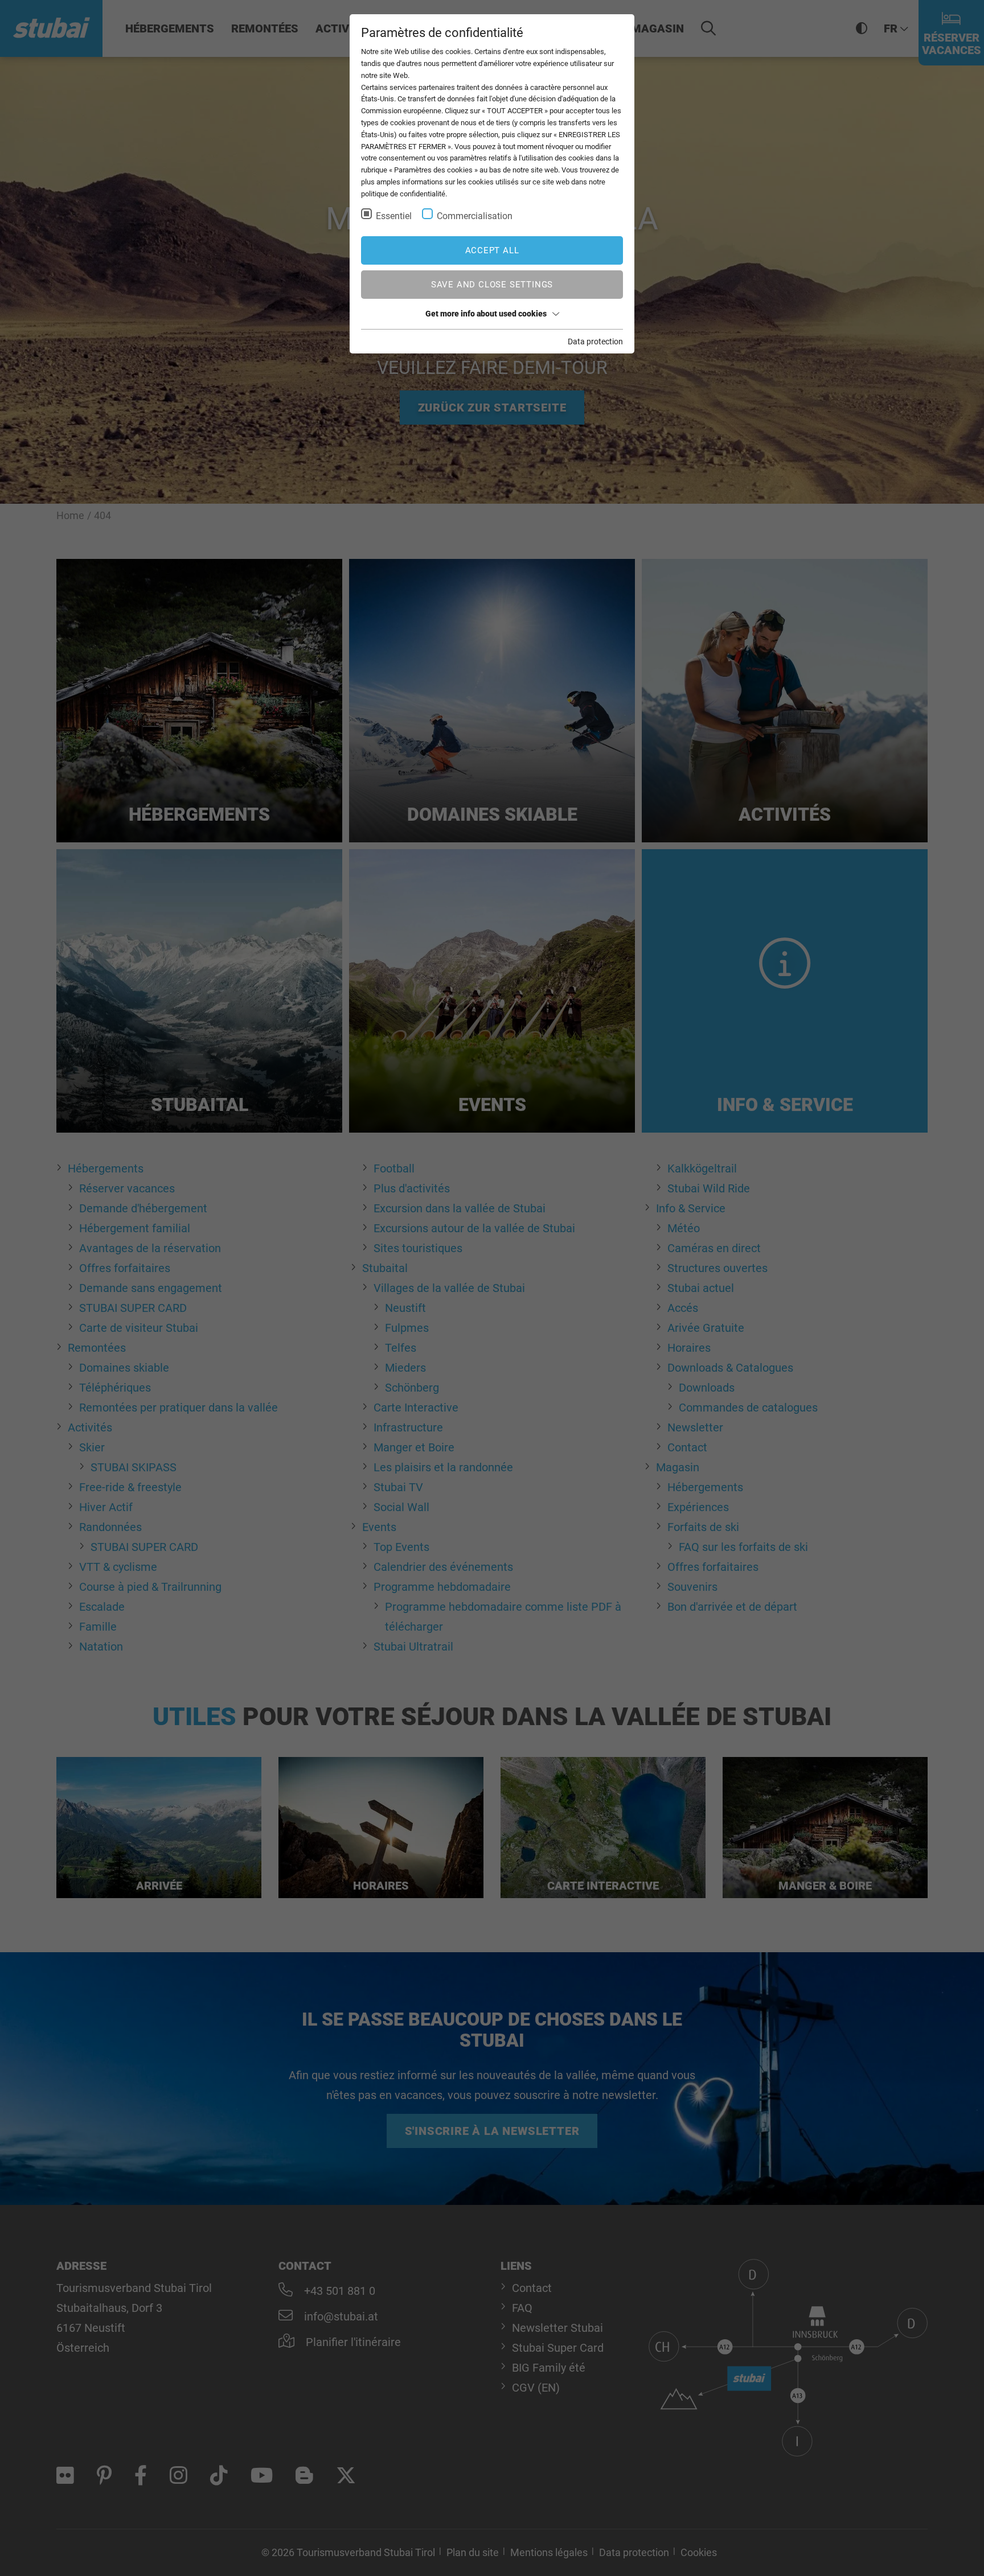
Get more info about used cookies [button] (486, 314)
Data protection (595, 341)
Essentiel (394, 216)
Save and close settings (492, 285)
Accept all (492, 250)
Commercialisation (475, 216)
